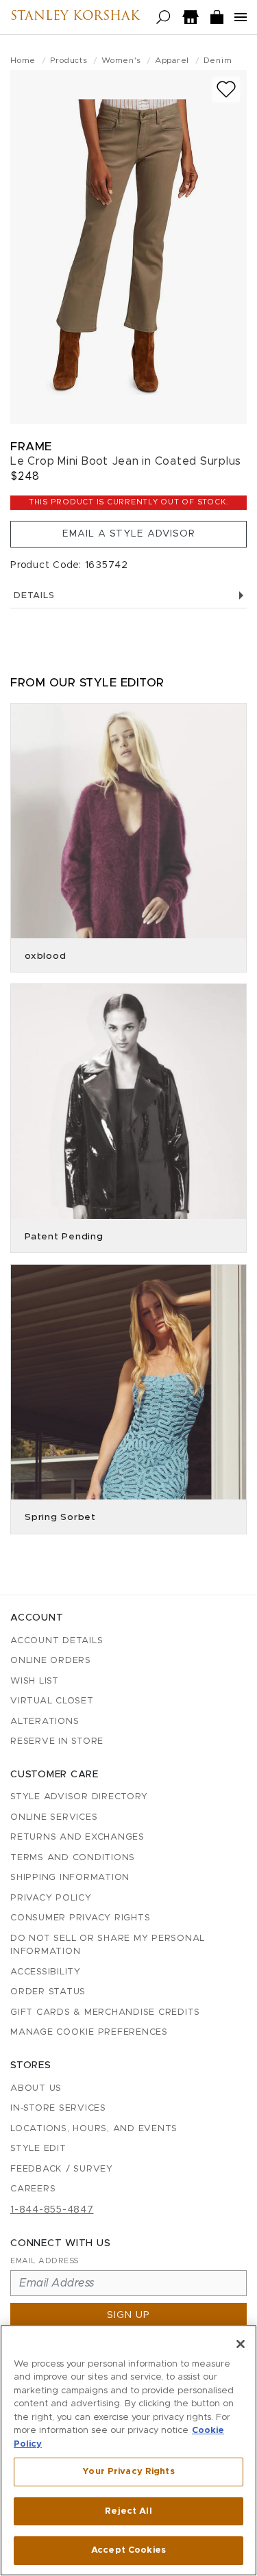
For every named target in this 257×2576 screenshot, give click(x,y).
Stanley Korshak (75, 17)
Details (34, 596)
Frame (31, 447)
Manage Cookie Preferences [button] (89, 2032)
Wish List (35, 1681)
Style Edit (38, 2149)
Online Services (54, 1817)
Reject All (128, 2511)
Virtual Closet (52, 1701)
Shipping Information (70, 1878)
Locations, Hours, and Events (94, 2129)
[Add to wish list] (226, 89)
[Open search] (163, 17)
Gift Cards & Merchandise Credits (105, 2012)
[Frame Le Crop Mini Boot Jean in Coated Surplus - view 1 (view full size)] (128, 247)
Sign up (128, 2315)
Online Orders (51, 1661)
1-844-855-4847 (52, 2210)
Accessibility (46, 1972)
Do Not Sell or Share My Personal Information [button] (108, 1945)
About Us (36, 2088)
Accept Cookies (128, 2550)
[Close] (241, 2344)
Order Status (48, 1992)
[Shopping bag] (217, 17)
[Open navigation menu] (241, 17)
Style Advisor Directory (79, 1797)
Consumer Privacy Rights (80, 1918)
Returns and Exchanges (77, 1837)
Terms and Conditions (73, 1858)
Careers (33, 2189)
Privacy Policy (51, 1898)
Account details (57, 1641)
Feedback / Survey (62, 2169)
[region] (128, 2450)
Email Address (45, 2261)
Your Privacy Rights (128, 2472)
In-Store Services (58, 2108)
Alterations (45, 1722)
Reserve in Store (57, 1741)
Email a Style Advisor (129, 534)
